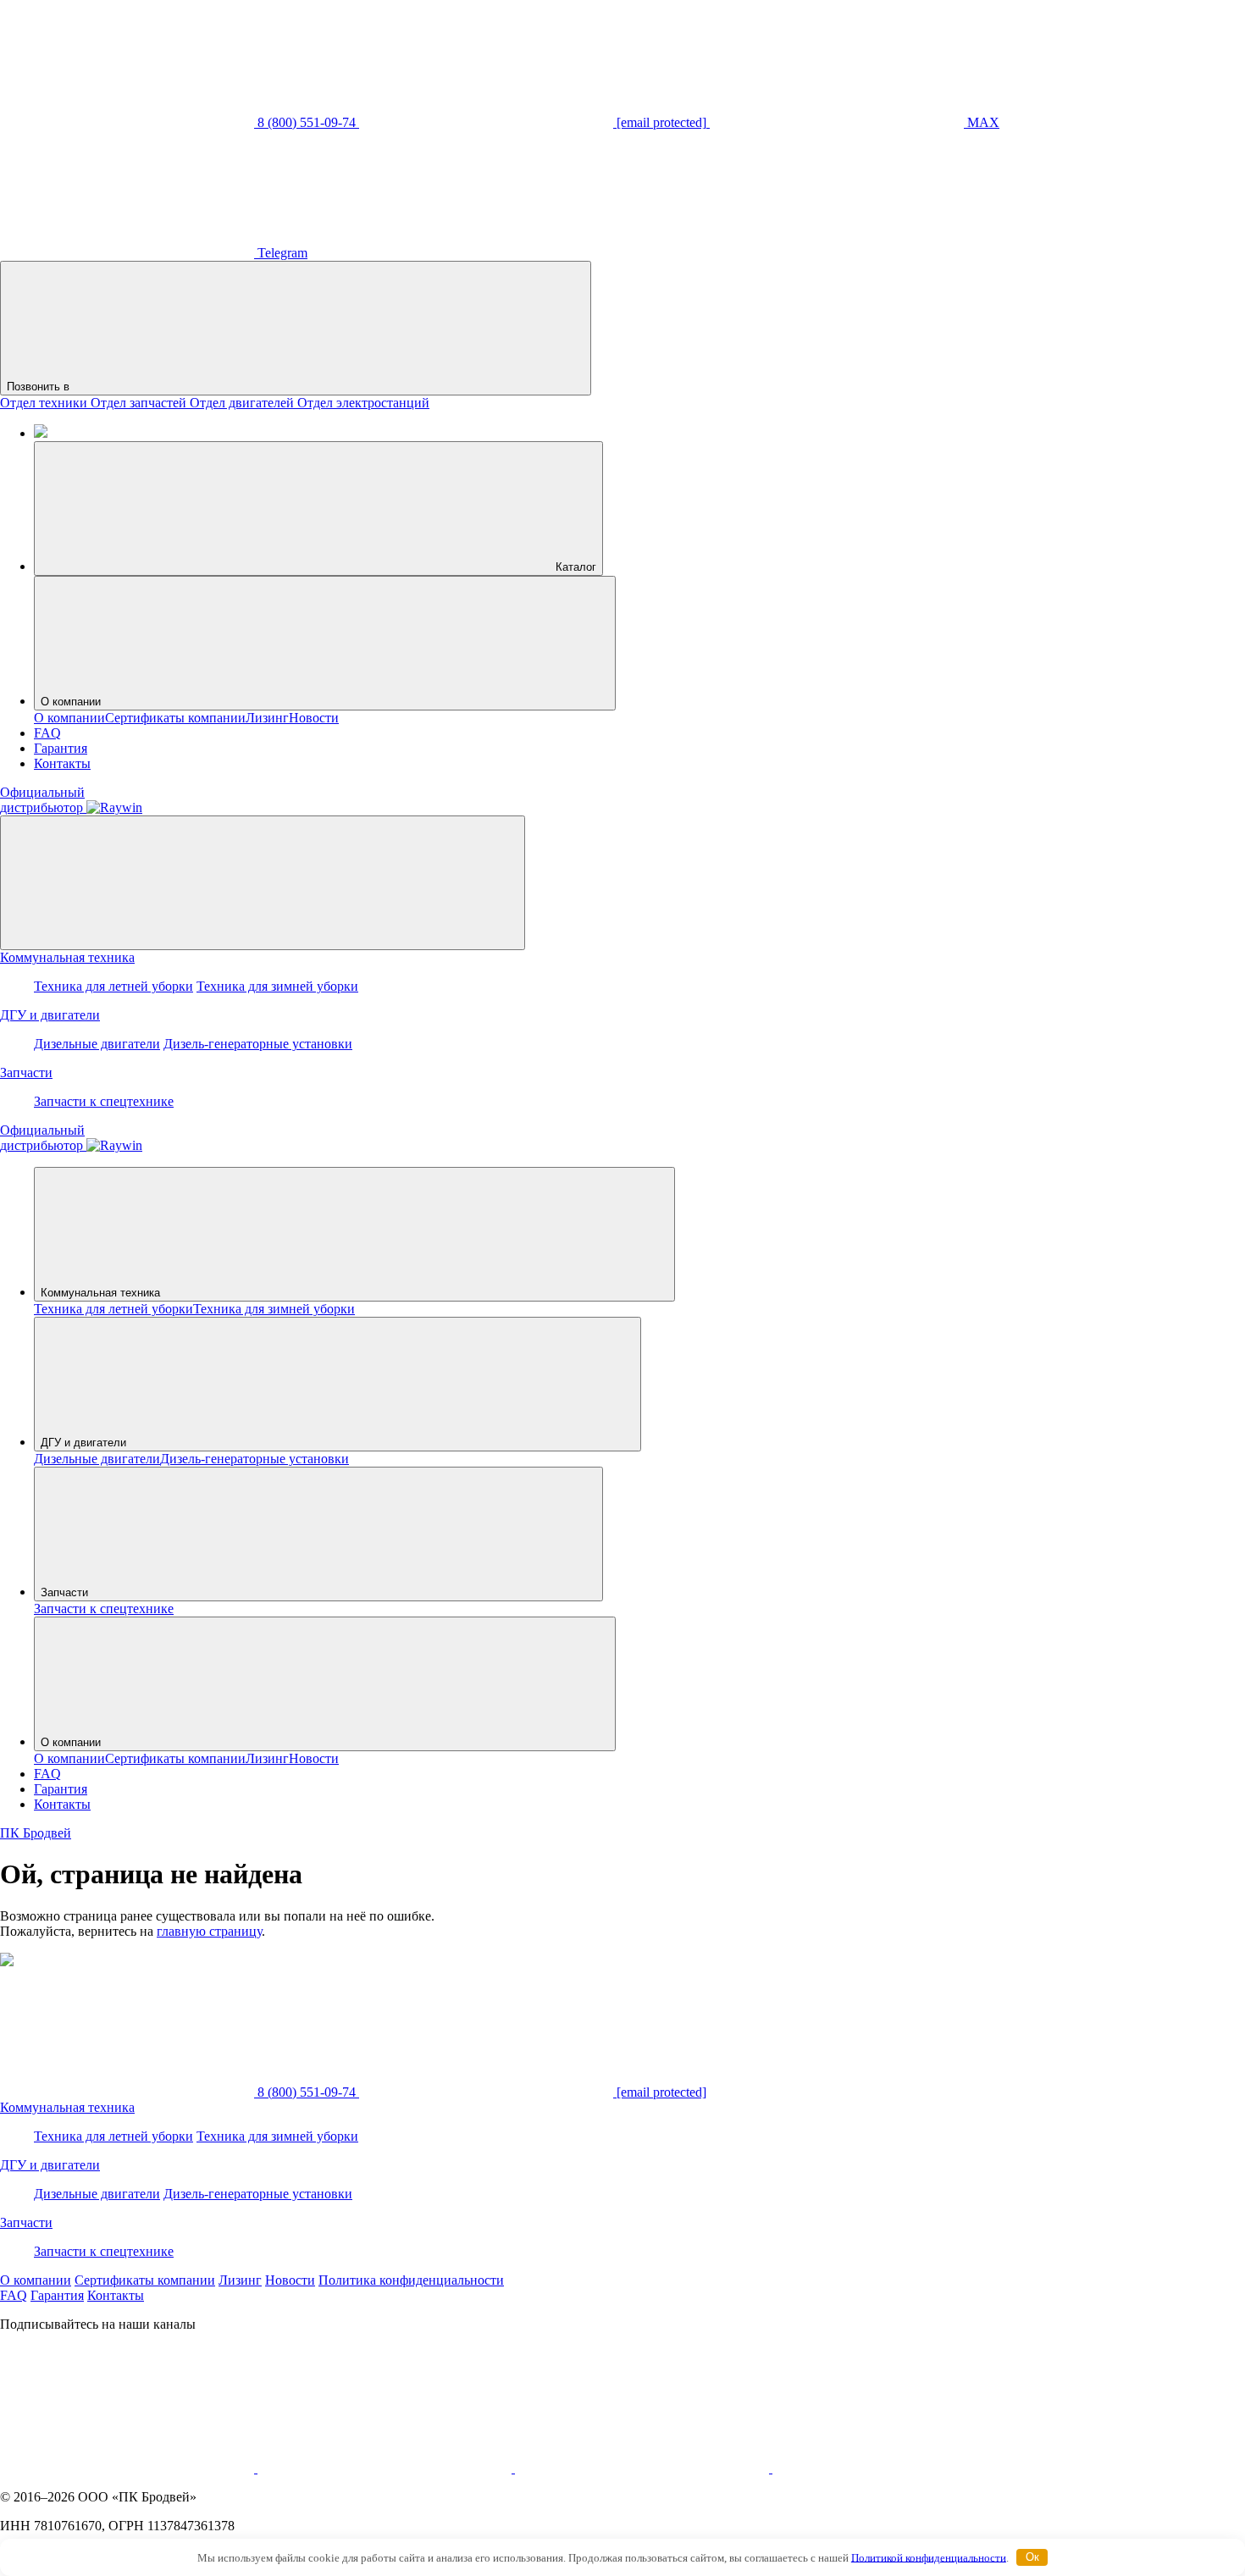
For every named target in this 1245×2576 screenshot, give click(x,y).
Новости (314, 718)
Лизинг (267, 718)
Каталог (574, 567)
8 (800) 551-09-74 (307, 2092)
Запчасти (26, 1072)
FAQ (47, 733)
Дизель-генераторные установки (258, 1044)
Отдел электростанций (363, 403)
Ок (1032, 2557)
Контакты (62, 763)
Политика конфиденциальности (411, 2280)
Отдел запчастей (140, 403)
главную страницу (209, 1931)
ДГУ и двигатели (50, 1015)
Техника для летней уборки (113, 986)
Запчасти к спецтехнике (104, 1101)
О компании (71, 702)
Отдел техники (45, 403)
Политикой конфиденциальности (929, 2557)
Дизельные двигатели (97, 1044)
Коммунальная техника (67, 957)
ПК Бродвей (36, 1833)
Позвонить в (40, 387)
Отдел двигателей (243, 403)
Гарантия (61, 748)
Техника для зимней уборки (277, 986)
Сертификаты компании (175, 718)
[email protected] (660, 2092)
